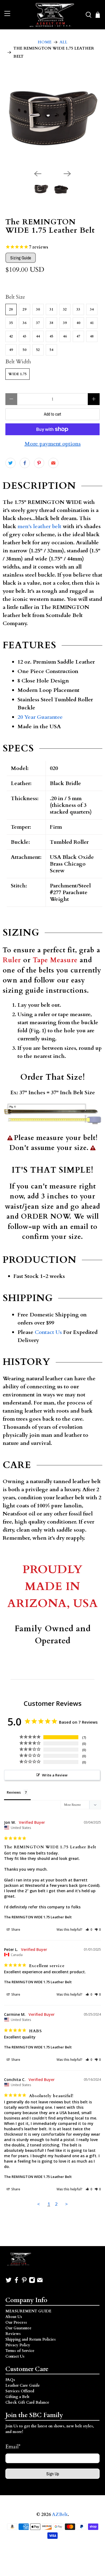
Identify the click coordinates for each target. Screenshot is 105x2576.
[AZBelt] (53, 15)
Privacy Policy (18, 2345)
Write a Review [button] (55, 1775)
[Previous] (38, 174)
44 (38, 336)
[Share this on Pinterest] (39, 463)
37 (38, 323)
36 (24, 323)
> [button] (66, 2204)
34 (92, 309)
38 (51, 323)
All (63, 42)
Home (45, 42)
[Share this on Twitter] (10, 463)
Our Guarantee (18, 2328)
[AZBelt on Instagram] (32, 2282)
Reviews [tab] (14, 1792)
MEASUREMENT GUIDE (28, 2311)
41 (92, 323)
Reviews (13, 2334)
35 (11, 323)
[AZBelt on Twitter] (9, 2282)
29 (24, 309)
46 (65, 336)
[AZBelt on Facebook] (16, 2282)
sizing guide (23, 991)
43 (24, 336)
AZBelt (60, 2515)
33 (78, 309)
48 (92, 336)
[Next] (67, 174)
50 (24, 350)
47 (78, 336)
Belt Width (18, 362)
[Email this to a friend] (53, 463)
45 (51, 336)
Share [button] (15, 1930)
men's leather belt (39, 526)
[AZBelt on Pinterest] (24, 2282)
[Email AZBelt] (40, 2282)
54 (51, 350)
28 (11, 309)
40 (78, 323)
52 (38, 350)
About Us (14, 2317)
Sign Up (53, 2474)
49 (11, 350)
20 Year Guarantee (40, 717)
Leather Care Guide (23, 2385)
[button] (89, 1930)
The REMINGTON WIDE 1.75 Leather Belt (38, 1917)
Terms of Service (20, 2351)
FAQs (10, 2380)
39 (65, 323)
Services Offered (20, 2391)
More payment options (53, 444)
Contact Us (48, 1332)
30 (38, 309)
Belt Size (15, 297)
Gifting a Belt (17, 2397)
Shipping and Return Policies (31, 2339)
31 (51, 309)
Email (13, 2447)
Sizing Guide (21, 258)
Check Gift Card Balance (27, 2402)
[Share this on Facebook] (25, 463)
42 (11, 336)
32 (65, 309)
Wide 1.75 (17, 374)
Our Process (16, 2322)
